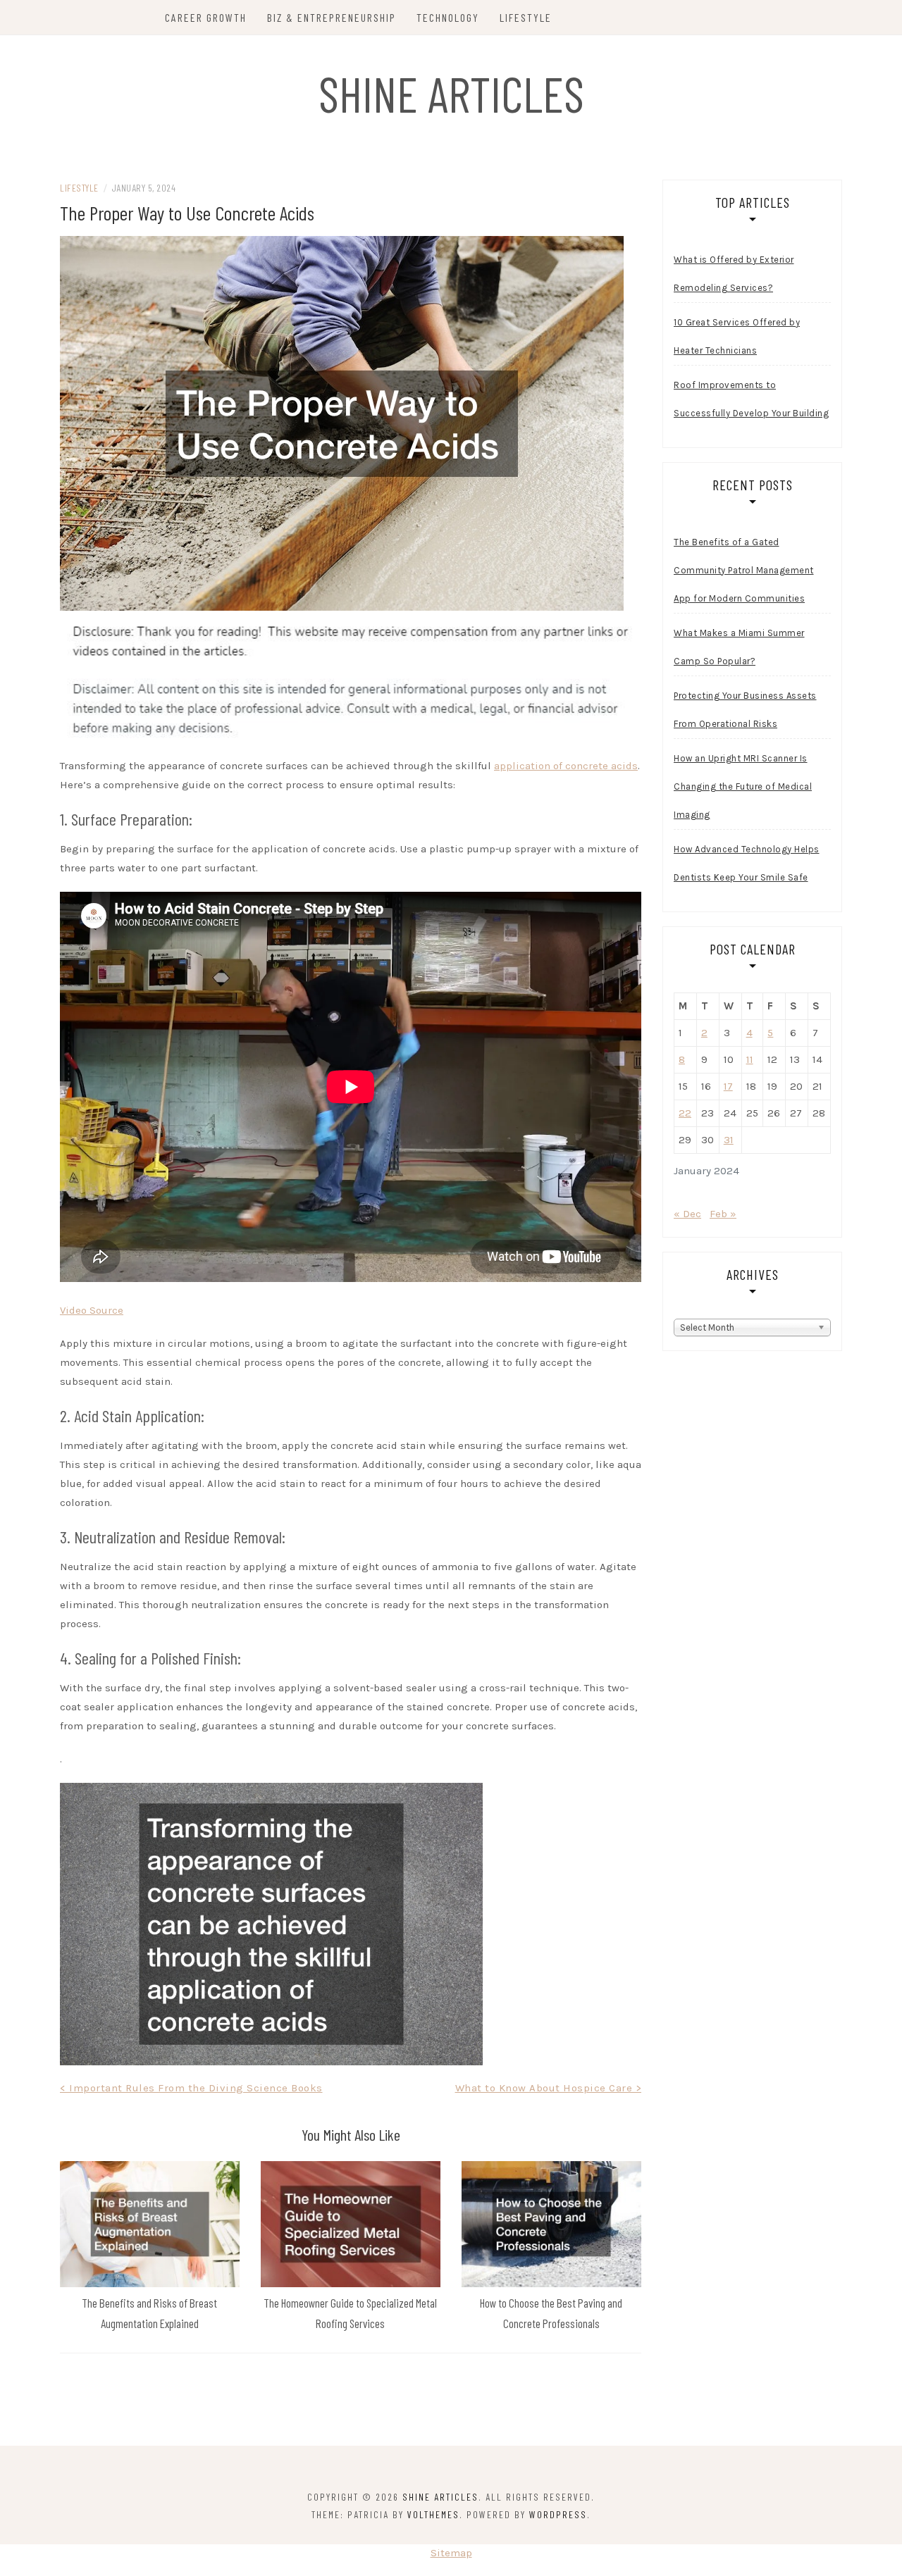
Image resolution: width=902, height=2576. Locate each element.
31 (729, 1140)
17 (728, 1086)
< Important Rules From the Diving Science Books (191, 2088)
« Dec (687, 1214)
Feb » (723, 1214)
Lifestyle (526, 17)
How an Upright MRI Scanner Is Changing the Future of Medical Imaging (743, 786)
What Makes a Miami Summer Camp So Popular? (739, 647)
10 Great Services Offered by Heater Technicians (737, 336)
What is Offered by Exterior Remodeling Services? (734, 274)
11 (750, 1059)
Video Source (92, 1310)
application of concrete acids (566, 766)
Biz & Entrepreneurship (332, 17)
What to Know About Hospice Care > (549, 2088)
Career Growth (206, 17)
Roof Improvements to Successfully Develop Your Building (751, 399)
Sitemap (451, 2553)
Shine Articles (451, 93)
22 (685, 1113)
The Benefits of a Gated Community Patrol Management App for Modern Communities (744, 570)
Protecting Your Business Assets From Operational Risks (745, 710)
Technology (448, 17)
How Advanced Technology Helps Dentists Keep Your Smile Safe (747, 863)
